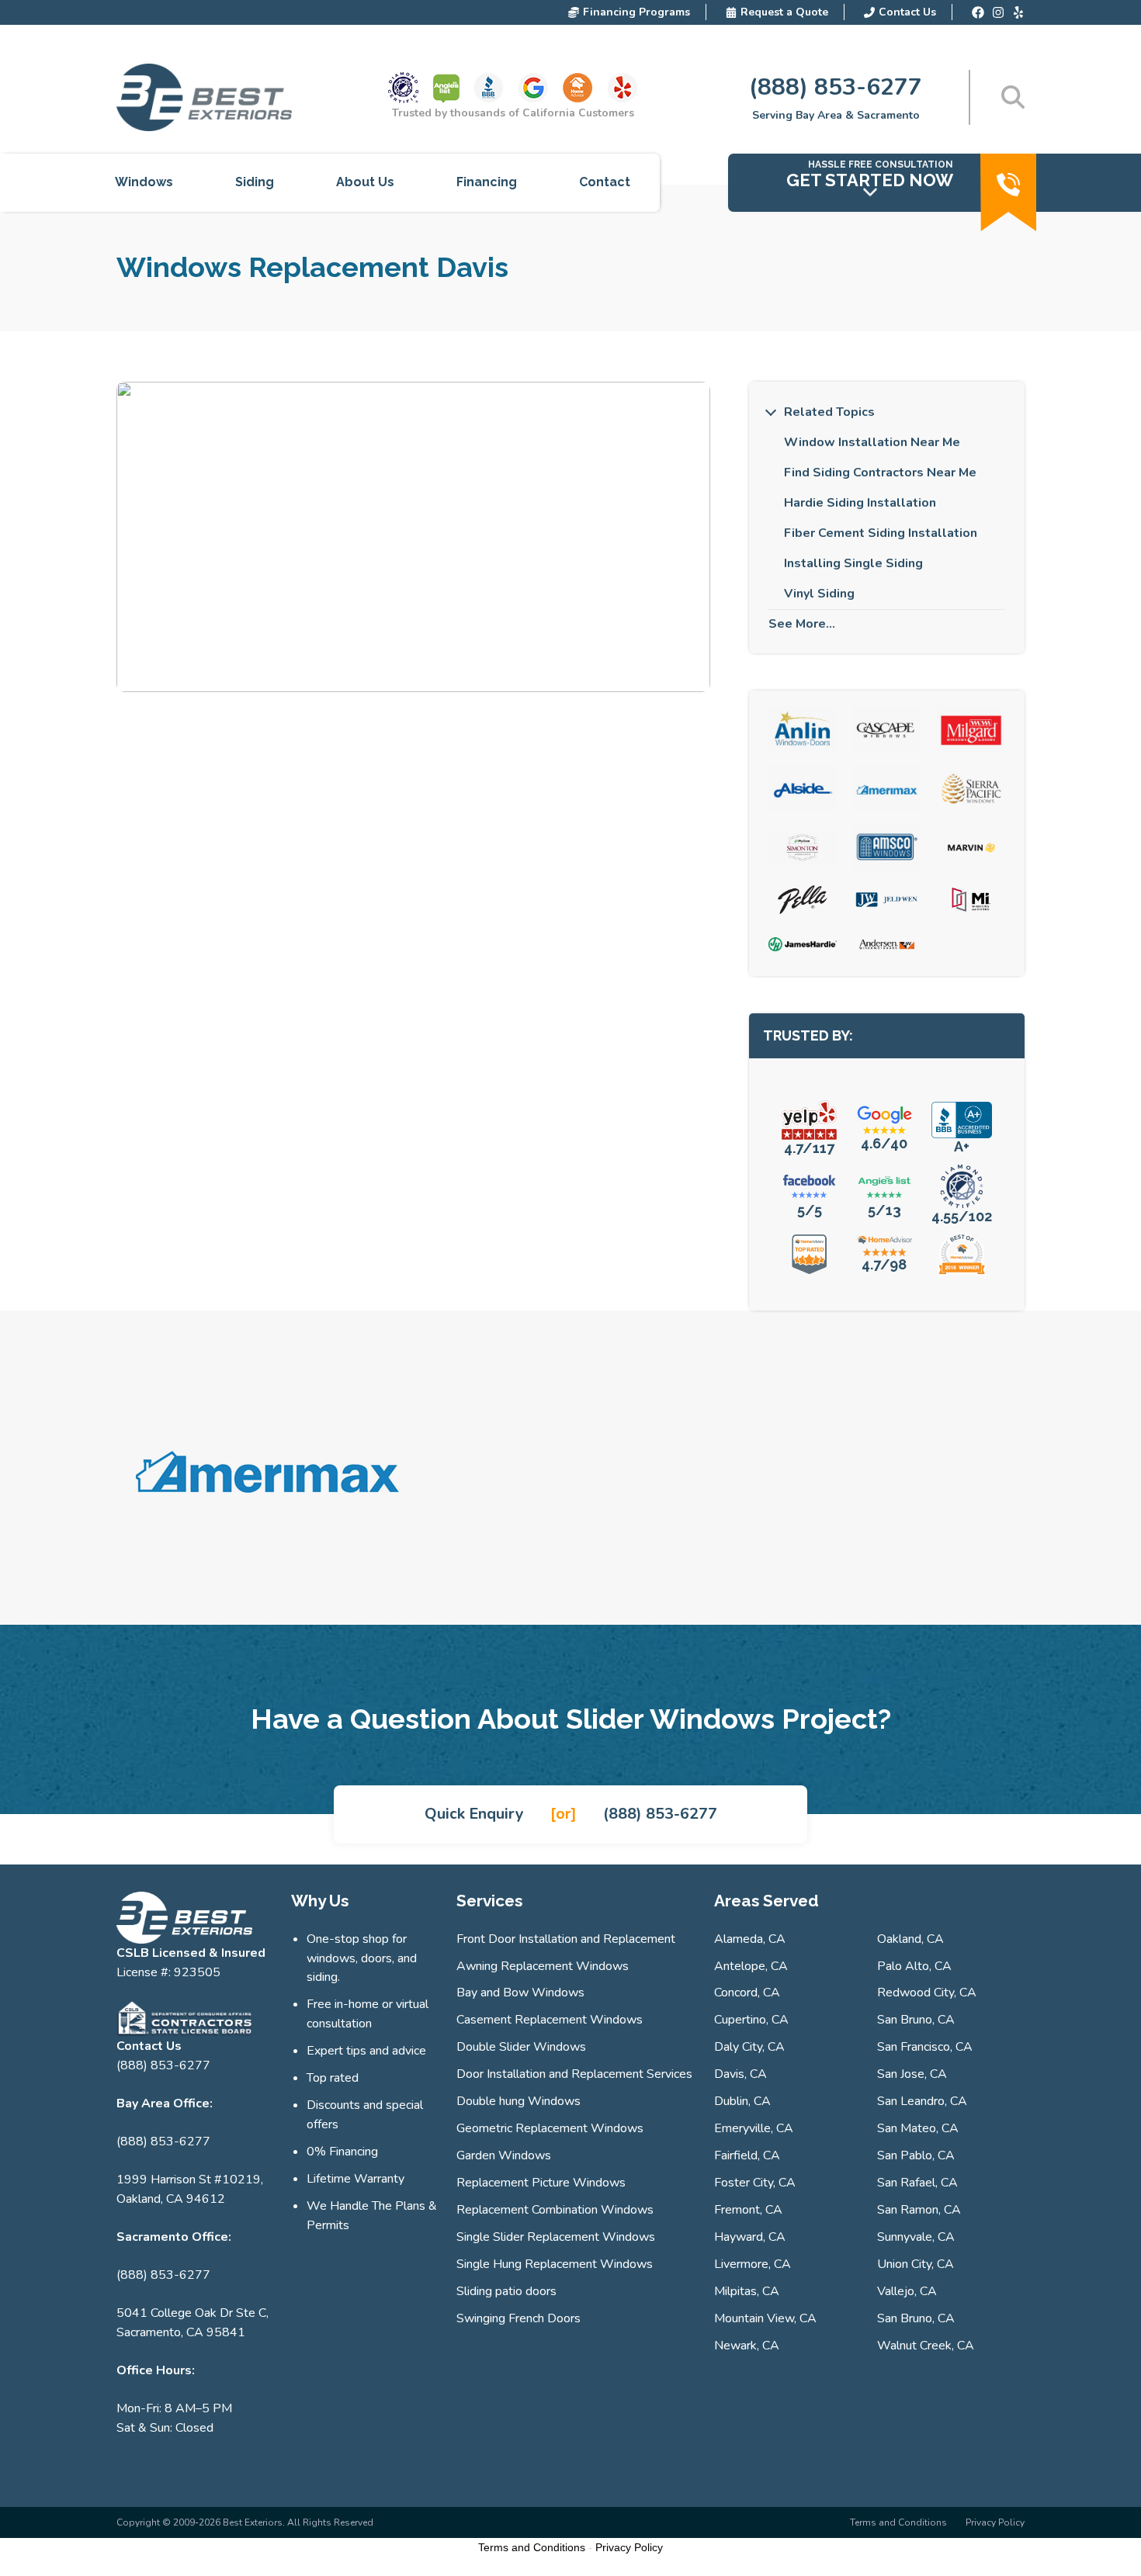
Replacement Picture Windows (541, 2183)
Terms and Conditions (898, 2522)
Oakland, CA (910, 1939)
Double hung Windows (518, 2101)
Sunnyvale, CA (916, 2237)
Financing (487, 182)
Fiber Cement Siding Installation (881, 533)
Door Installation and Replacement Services (574, 2074)
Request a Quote (784, 12)
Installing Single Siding (853, 563)
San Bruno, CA (916, 2020)
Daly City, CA (749, 2047)
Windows (144, 182)
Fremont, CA (748, 2210)
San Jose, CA (912, 2074)
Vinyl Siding (819, 594)
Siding (255, 182)
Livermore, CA (753, 2264)
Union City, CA (916, 2264)
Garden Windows (504, 2155)
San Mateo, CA (918, 2128)
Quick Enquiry (474, 1814)
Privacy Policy (995, 2522)
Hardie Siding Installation (860, 503)
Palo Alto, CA (914, 1966)
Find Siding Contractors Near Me (880, 473)
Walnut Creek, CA (926, 2346)
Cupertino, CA (751, 2020)
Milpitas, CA (747, 2291)
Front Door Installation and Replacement (566, 1939)
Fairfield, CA (747, 2155)
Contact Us (907, 12)
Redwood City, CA (927, 1993)
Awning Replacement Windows (543, 1966)
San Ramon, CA (919, 2210)
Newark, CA (747, 2346)
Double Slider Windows (521, 2047)
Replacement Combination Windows (555, 2210)
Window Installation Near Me (872, 442)
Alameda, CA (750, 1939)
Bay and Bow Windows (520, 1993)
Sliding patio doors (506, 2291)
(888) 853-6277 (836, 87)
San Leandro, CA (922, 2101)
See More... (802, 624)
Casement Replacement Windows (550, 2020)
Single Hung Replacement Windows (555, 2264)
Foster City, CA (755, 2183)
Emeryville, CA (754, 2128)
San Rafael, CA (917, 2183)
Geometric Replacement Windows (550, 2128)
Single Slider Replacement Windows (556, 2237)
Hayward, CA (750, 2237)
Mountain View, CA (765, 2318)
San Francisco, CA (925, 2047)
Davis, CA (740, 2074)
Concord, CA (747, 1993)
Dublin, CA (742, 2101)
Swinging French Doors (518, 2318)
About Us (365, 182)
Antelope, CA (751, 1966)
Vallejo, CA (907, 2291)
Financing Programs (636, 12)
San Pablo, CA (916, 2155)
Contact (605, 182)
